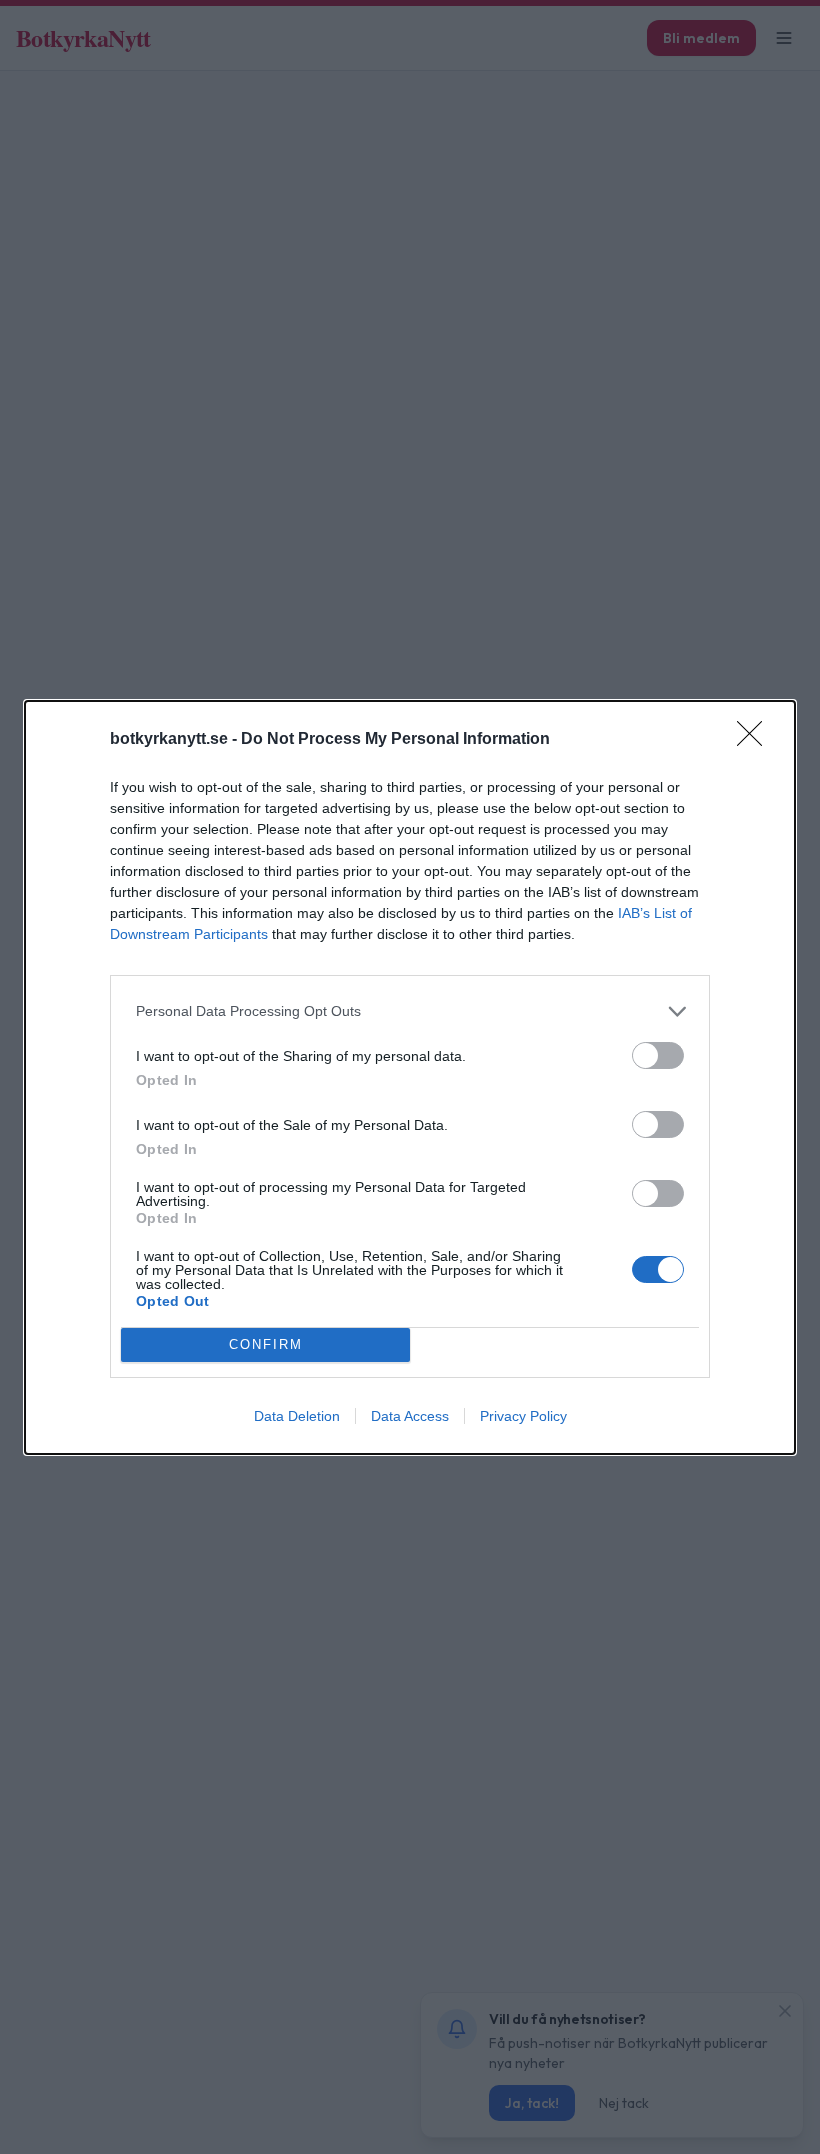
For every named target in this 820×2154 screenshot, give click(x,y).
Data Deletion (297, 1416)
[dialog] (410, 1077)
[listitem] (410, 1011)
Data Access (410, 1416)
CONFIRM (266, 1344)
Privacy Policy (523, 1416)
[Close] (756, 740)
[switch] (658, 1055)
